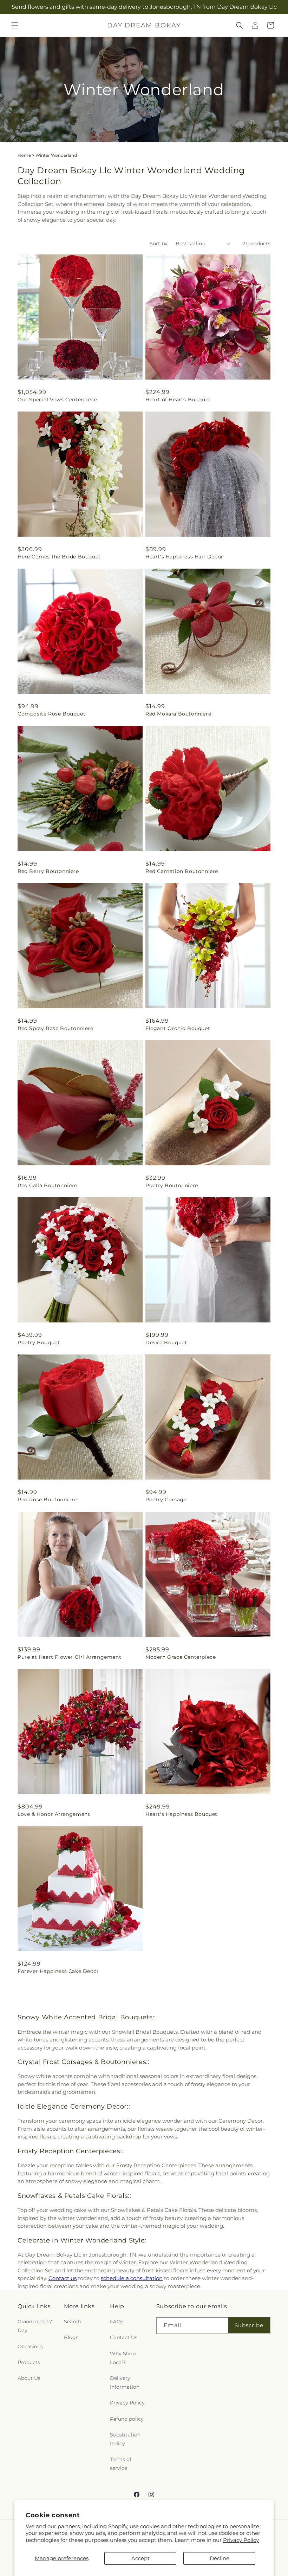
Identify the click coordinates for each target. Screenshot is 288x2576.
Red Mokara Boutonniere (178, 714)
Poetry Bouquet (39, 1342)
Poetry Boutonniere (172, 1185)
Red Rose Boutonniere (47, 1500)
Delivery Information (125, 2383)
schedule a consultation (132, 2278)
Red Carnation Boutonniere (182, 871)
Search (72, 2322)
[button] (15, 25)
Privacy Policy (241, 2540)
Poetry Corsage (166, 1500)
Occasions (30, 2347)
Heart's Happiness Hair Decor (184, 557)
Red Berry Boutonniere (48, 871)
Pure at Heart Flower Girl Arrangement (69, 1657)
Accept (140, 2558)
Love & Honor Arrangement (54, 1814)
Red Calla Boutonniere (47, 1185)
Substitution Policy (125, 2439)
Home (24, 155)
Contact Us (124, 2337)
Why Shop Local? (123, 2358)
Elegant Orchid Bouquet (178, 1028)
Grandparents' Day (35, 2326)
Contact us (63, 2278)
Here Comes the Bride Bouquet (59, 557)
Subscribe (249, 2325)
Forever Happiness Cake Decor (58, 1971)
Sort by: (159, 244)
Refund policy (127, 2419)
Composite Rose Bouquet (51, 714)
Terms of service (121, 2464)
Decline (220, 2558)
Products (29, 2362)
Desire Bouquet (166, 1342)
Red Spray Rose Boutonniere (55, 1028)
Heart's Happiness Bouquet (181, 1814)
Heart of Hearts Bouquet (178, 400)
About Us (29, 2378)
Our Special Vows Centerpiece (57, 400)
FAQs (117, 2322)
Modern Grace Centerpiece (181, 1657)
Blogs (71, 2337)
